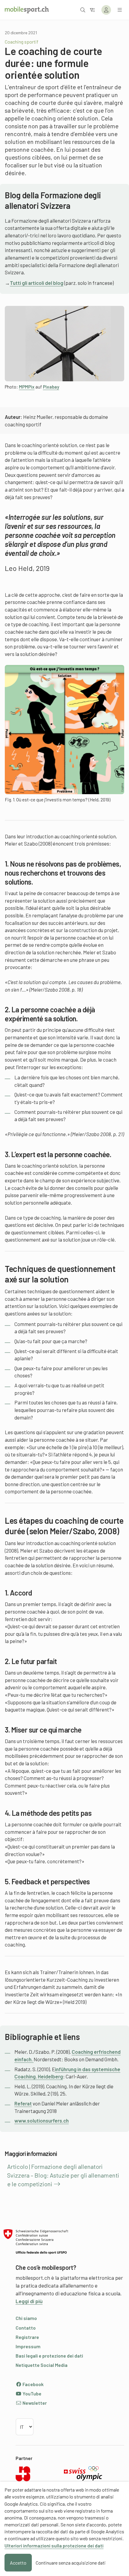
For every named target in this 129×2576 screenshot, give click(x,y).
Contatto (26, 2328)
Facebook (33, 2384)
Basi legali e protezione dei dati (49, 2356)
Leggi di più (29, 2301)
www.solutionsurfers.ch (42, 2120)
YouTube (31, 2393)
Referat (23, 2103)
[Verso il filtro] (92, 10)
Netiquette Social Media (42, 2365)
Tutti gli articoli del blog (37, 283)
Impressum (28, 2346)
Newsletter (34, 2403)
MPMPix (27, 387)
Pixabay (51, 387)
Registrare (27, 2337)
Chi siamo (26, 2318)
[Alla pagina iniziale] (27, 10)
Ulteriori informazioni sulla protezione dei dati (54, 2546)
